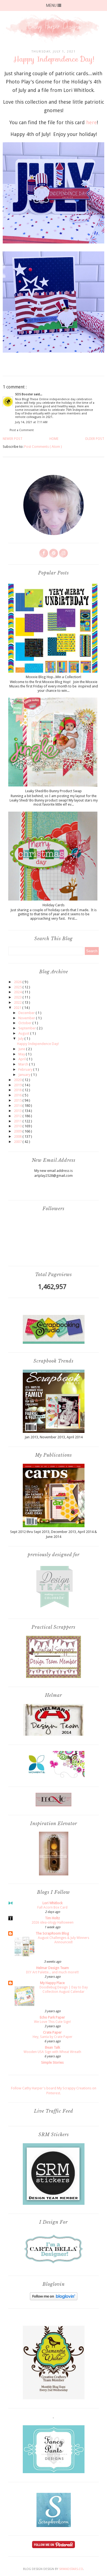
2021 (18, 1008)
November (27, 1018)
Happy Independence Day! (38, 1044)
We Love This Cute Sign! (52, 2022)
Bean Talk (53, 2047)
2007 (18, 1142)
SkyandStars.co (71, 2569)
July (21, 1039)
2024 (18, 992)
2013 (18, 1111)
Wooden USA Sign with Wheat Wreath (52, 2052)
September (28, 1028)
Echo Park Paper (52, 2017)
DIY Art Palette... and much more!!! (52, 1972)
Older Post (95, 439)
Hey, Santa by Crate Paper (53, 2037)
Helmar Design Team (53, 1968)
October (25, 1023)
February (26, 1069)
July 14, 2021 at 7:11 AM (31, 422)
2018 (18, 1090)
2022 (18, 1002)
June (22, 1049)
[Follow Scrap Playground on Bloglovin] (54, 2299)
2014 (18, 1106)
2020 (18, 1080)
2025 (18, 987)
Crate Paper (52, 2032)
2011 (18, 1121)
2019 (18, 1085)
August (24, 1033)
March (24, 1064)
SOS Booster (24, 394)
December (27, 1013)
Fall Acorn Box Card (52, 1907)
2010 (18, 1126)
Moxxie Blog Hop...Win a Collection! (54, 677)
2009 (18, 1131)
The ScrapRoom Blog (52, 1933)
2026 (18, 982)
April (22, 1059)
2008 (18, 1136)
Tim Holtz (52, 1918)
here (91, 122)
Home (54, 439)
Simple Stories (52, 2062)
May (22, 1054)
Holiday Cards (54, 905)
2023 (18, 997)
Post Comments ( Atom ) (43, 447)
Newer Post (13, 439)
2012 (18, 1116)
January (25, 1075)
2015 (18, 1100)
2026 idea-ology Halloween (53, 1922)
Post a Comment (22, 430)
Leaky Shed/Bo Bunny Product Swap (54, 791)
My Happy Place (52, 1983)
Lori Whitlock (53, 1903)
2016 (18, 1095)
